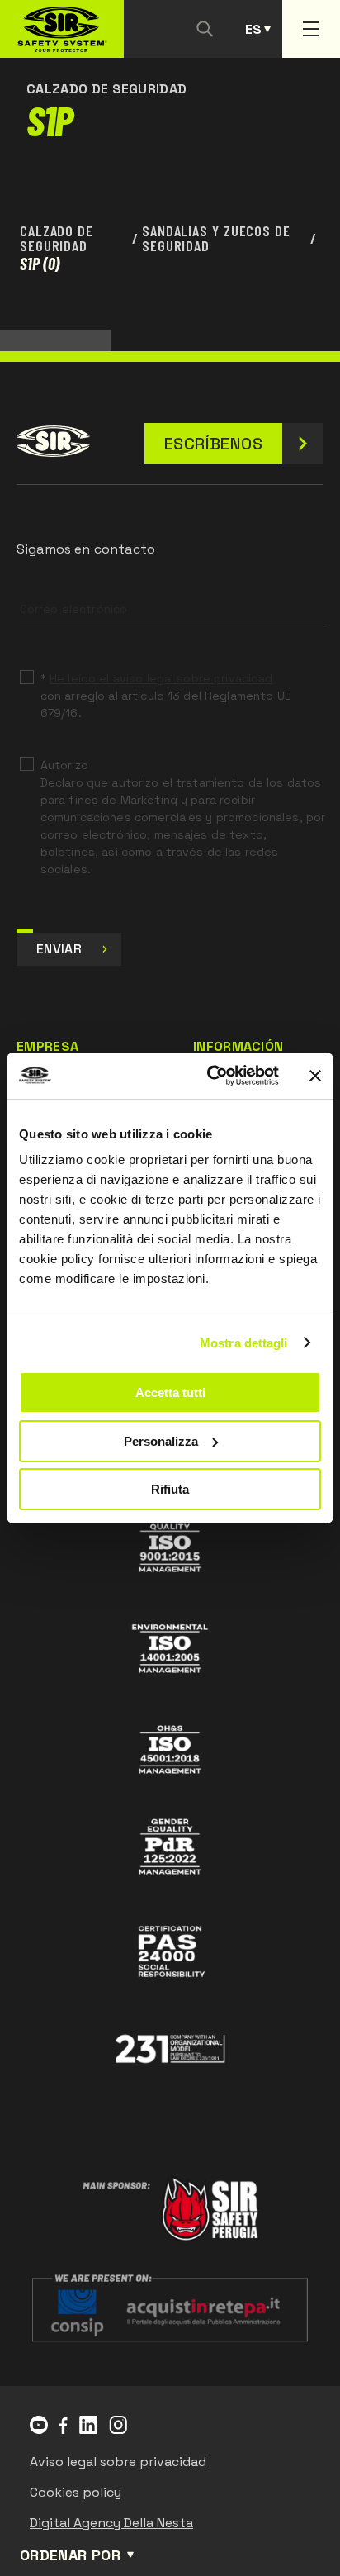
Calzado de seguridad (57, 238)
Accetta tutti (170, 1393)
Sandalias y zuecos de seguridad (216, 238)
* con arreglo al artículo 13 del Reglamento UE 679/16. (166, 696)
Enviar (59, 949)
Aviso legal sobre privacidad (118, 2462)
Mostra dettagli (244, 1343)
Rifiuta (170, 1489)
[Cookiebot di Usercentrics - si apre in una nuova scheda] (210, 1076)
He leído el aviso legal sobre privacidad (161, 678)
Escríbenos (213, 444)
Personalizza (161, 1441)
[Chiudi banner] (315, 1076)
